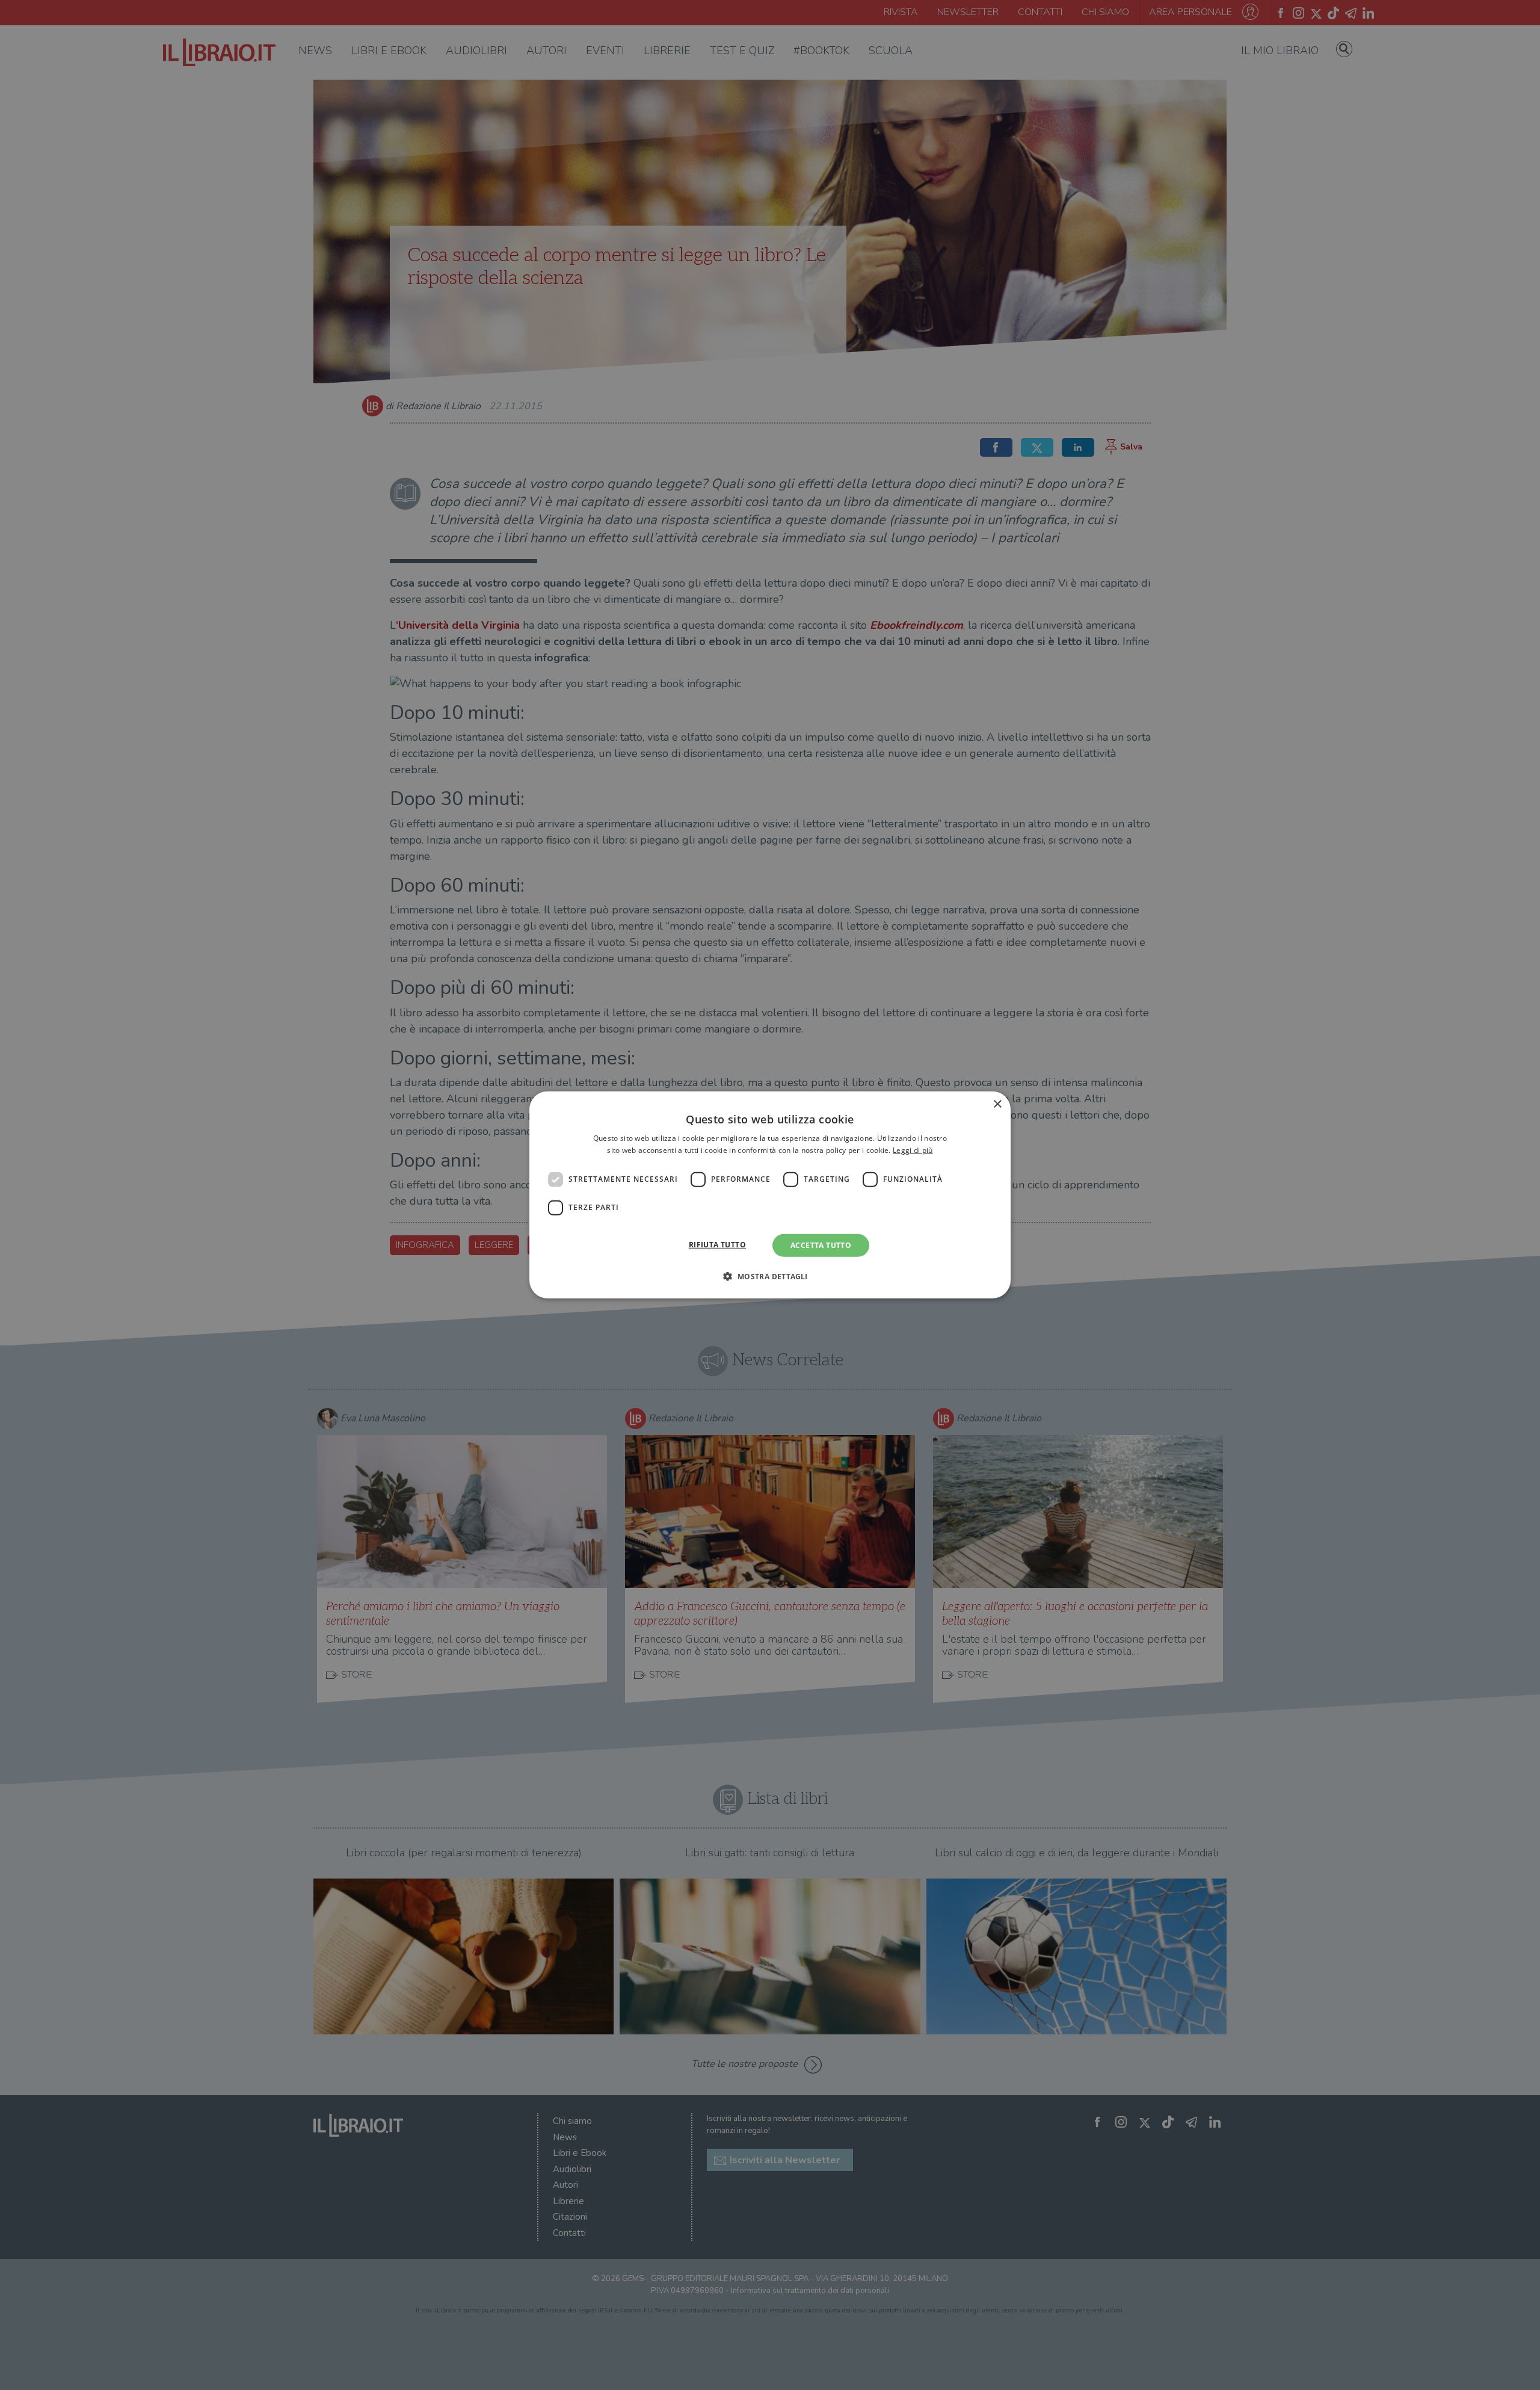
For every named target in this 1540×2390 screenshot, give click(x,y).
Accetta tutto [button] (821, 1245)
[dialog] (770, 1195)
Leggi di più (913, 1150)
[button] (770, 1276)
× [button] (997, 1104)
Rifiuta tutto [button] (717, 1245)
